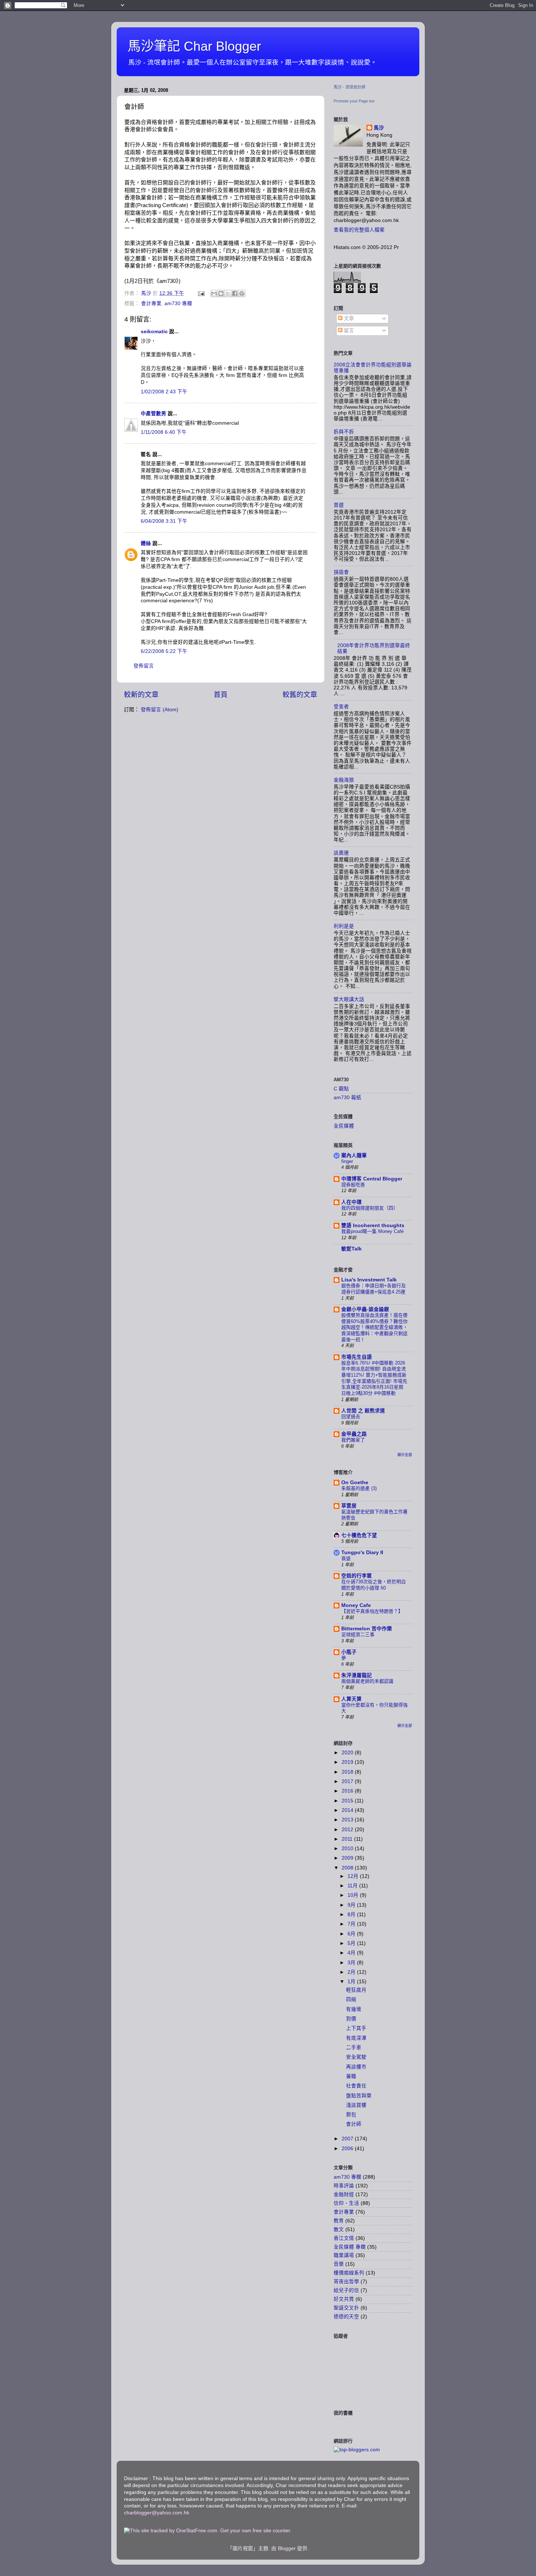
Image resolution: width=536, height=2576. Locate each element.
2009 (348, 1858)
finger (347, 1161)
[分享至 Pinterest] (242, 293)
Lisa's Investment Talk (369, 1280)
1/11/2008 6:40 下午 (164, 432)
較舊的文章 (300, 695)
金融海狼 (344, 780)
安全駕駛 (356, 2057)
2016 (348, 1791)
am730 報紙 (347, 1098)
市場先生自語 (357, 1357)
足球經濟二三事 (358, 1635)
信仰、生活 (346, 2203)
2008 (348, 1868)
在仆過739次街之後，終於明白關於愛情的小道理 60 (374, 1585)
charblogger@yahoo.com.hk (157, 2513)
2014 (348, 1810)
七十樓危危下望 (359, 1535)
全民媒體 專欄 (350, 2247)
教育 (339, 2221)
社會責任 (356, 2086)
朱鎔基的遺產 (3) (359, 1488)
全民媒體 (344, 1126)
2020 (348, 1753)
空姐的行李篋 (357, 1576)
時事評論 (344, 2186)
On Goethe (355, 1482)
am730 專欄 (178, 303)
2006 (348, 2149)
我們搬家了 (353, 1440)
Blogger (287, 2548)
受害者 (341, 707)
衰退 (346, 1558)
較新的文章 (141, 695)
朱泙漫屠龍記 (357, 1675)
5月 (352, 1943)
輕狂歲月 (356, 1990)
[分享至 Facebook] (235, 293)
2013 (348, 1820)
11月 (353, 1886)
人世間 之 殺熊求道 (363, 1411)
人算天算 (351, 1699)
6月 (352, 1934)
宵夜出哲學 (346, 2282)
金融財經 (344, 2194)
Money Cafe (356, 1605)
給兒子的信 (346, 2290)
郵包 (351, 2115)
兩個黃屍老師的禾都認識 (367, 1681)
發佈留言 (144, 666)
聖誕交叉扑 (346, 2308)
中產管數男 (154, 414)
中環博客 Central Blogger (372, 1179)
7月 (352, 1924)
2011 (348, 1839)
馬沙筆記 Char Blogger (194, 46)
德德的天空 (346, 2317)
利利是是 (344, 926)
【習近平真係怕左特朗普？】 (372, 1611)
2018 (348, 1772)
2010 (348, 1849)
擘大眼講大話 (349, 999)
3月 (352, 1963)
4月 (352, 1953)
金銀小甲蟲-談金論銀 (365, 1309)
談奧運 (341, 853)
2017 (348, 1781)
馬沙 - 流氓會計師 (349, 87)
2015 (348, 1801)
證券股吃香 (353, 1185)
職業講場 (344, 2255)
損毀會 (341, 572)
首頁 (221, 695)
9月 (352, 1905)
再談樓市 (356, 2067)
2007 (348, 2139)
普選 (339, 505)
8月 (352, 1915)
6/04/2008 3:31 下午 (164, 521)
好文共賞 (344, 2299)
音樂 (339, 2264)
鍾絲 (146, 543)
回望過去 (351, 1417)
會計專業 (151, 303)
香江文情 (344, 2238)
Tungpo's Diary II (362, 1552)
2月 (352, 1972)
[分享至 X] (228, 293)
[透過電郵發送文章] (201, 293)
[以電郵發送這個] (214, 293)
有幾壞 (354, 2009)
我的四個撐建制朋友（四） (370, 1208)
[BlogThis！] (221, 293)
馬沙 (379, 128)
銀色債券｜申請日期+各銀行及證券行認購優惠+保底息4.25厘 (374, 1289)
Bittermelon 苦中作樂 (367, 1629)
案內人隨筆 (354, 1155)
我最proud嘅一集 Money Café (372, 1231)
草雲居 (349, 1506)
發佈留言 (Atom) (160, 710)
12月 (354, 1876)
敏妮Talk (351, 1249)
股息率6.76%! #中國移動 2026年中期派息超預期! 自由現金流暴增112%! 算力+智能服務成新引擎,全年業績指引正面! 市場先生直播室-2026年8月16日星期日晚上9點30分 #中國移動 (374, 1378)
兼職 (351, 2076)
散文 (339, 2229)
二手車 (354, 2048)
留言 (348, 330)
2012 (348, 1830)
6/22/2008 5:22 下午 (164, 651)
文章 (348, 318)
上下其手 (356, 2028)
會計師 (354, 2124)
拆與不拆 (344, 432)
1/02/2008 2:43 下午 (164, 392)
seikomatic (154, 332)
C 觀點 (341, 1089)
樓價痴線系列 (349, 2273)
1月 (352, 1982)
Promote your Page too (354, 101)
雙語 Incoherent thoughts (373, 1225)
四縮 (351, 1999)
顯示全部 (405, 1455)
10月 (354, 1895)
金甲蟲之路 (354, 1434)
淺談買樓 (356, 2105)
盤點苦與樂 (359, 2096)
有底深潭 (356, 2038)
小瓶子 (349, 1652)
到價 (351, 2019)
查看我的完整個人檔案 (359, 230)
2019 (348, 1762)
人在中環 (351, 1202)
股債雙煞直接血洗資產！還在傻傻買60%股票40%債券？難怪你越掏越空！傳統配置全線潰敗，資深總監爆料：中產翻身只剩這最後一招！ (374, 1327)
